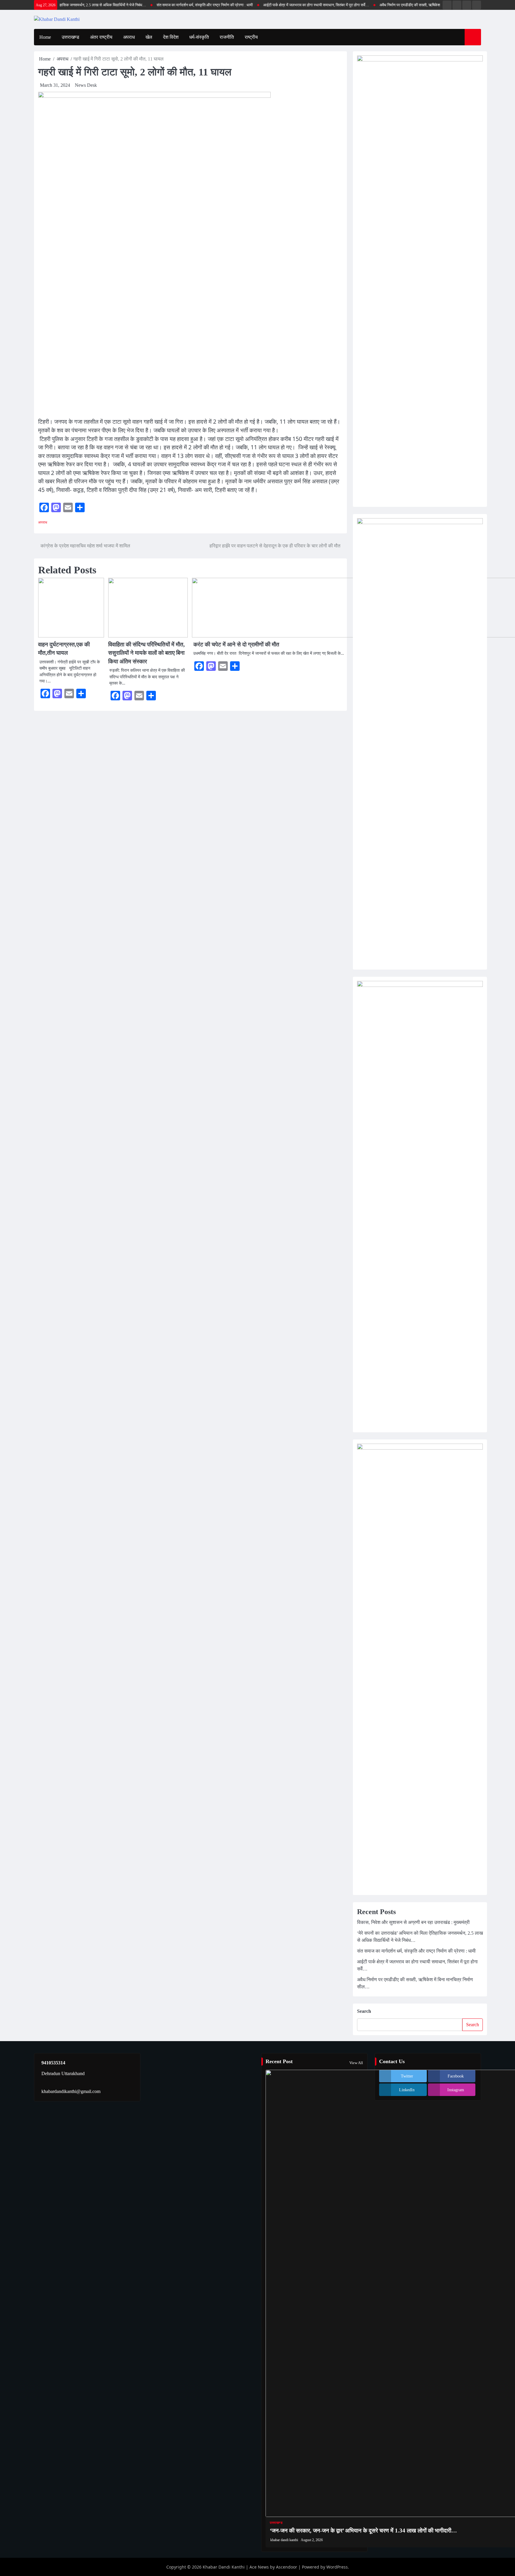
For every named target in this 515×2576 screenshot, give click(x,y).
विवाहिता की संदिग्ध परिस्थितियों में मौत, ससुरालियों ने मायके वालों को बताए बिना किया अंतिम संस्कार (146, 653)
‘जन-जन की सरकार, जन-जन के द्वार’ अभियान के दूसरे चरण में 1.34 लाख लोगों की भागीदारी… (363, 2531)
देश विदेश (171, 37)
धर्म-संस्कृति (199, 37)
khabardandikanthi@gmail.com (71, 2091)
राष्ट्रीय (251, 37)
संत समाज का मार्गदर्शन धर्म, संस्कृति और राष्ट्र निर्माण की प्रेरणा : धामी (174, 5)
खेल (149, 37)
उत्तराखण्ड (70, 37)
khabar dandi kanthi (284, 2540)
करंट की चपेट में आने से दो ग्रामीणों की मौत (236, 644)
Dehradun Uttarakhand (63, 2073)
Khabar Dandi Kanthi (224, 2567)
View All (356, 2063)
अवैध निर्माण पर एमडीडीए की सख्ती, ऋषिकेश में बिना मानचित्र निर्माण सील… (400, 5)
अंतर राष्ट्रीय (101, 37)
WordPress (337, 2567)
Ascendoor (287, 2567)
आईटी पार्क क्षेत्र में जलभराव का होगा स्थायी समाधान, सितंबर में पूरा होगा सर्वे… (285, 5)
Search (364, 2011)
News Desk (86, 85)
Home (45, 37)
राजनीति (227, 37)
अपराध (129, 37)
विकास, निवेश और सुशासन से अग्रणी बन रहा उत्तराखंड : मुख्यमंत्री (413, 1922)
